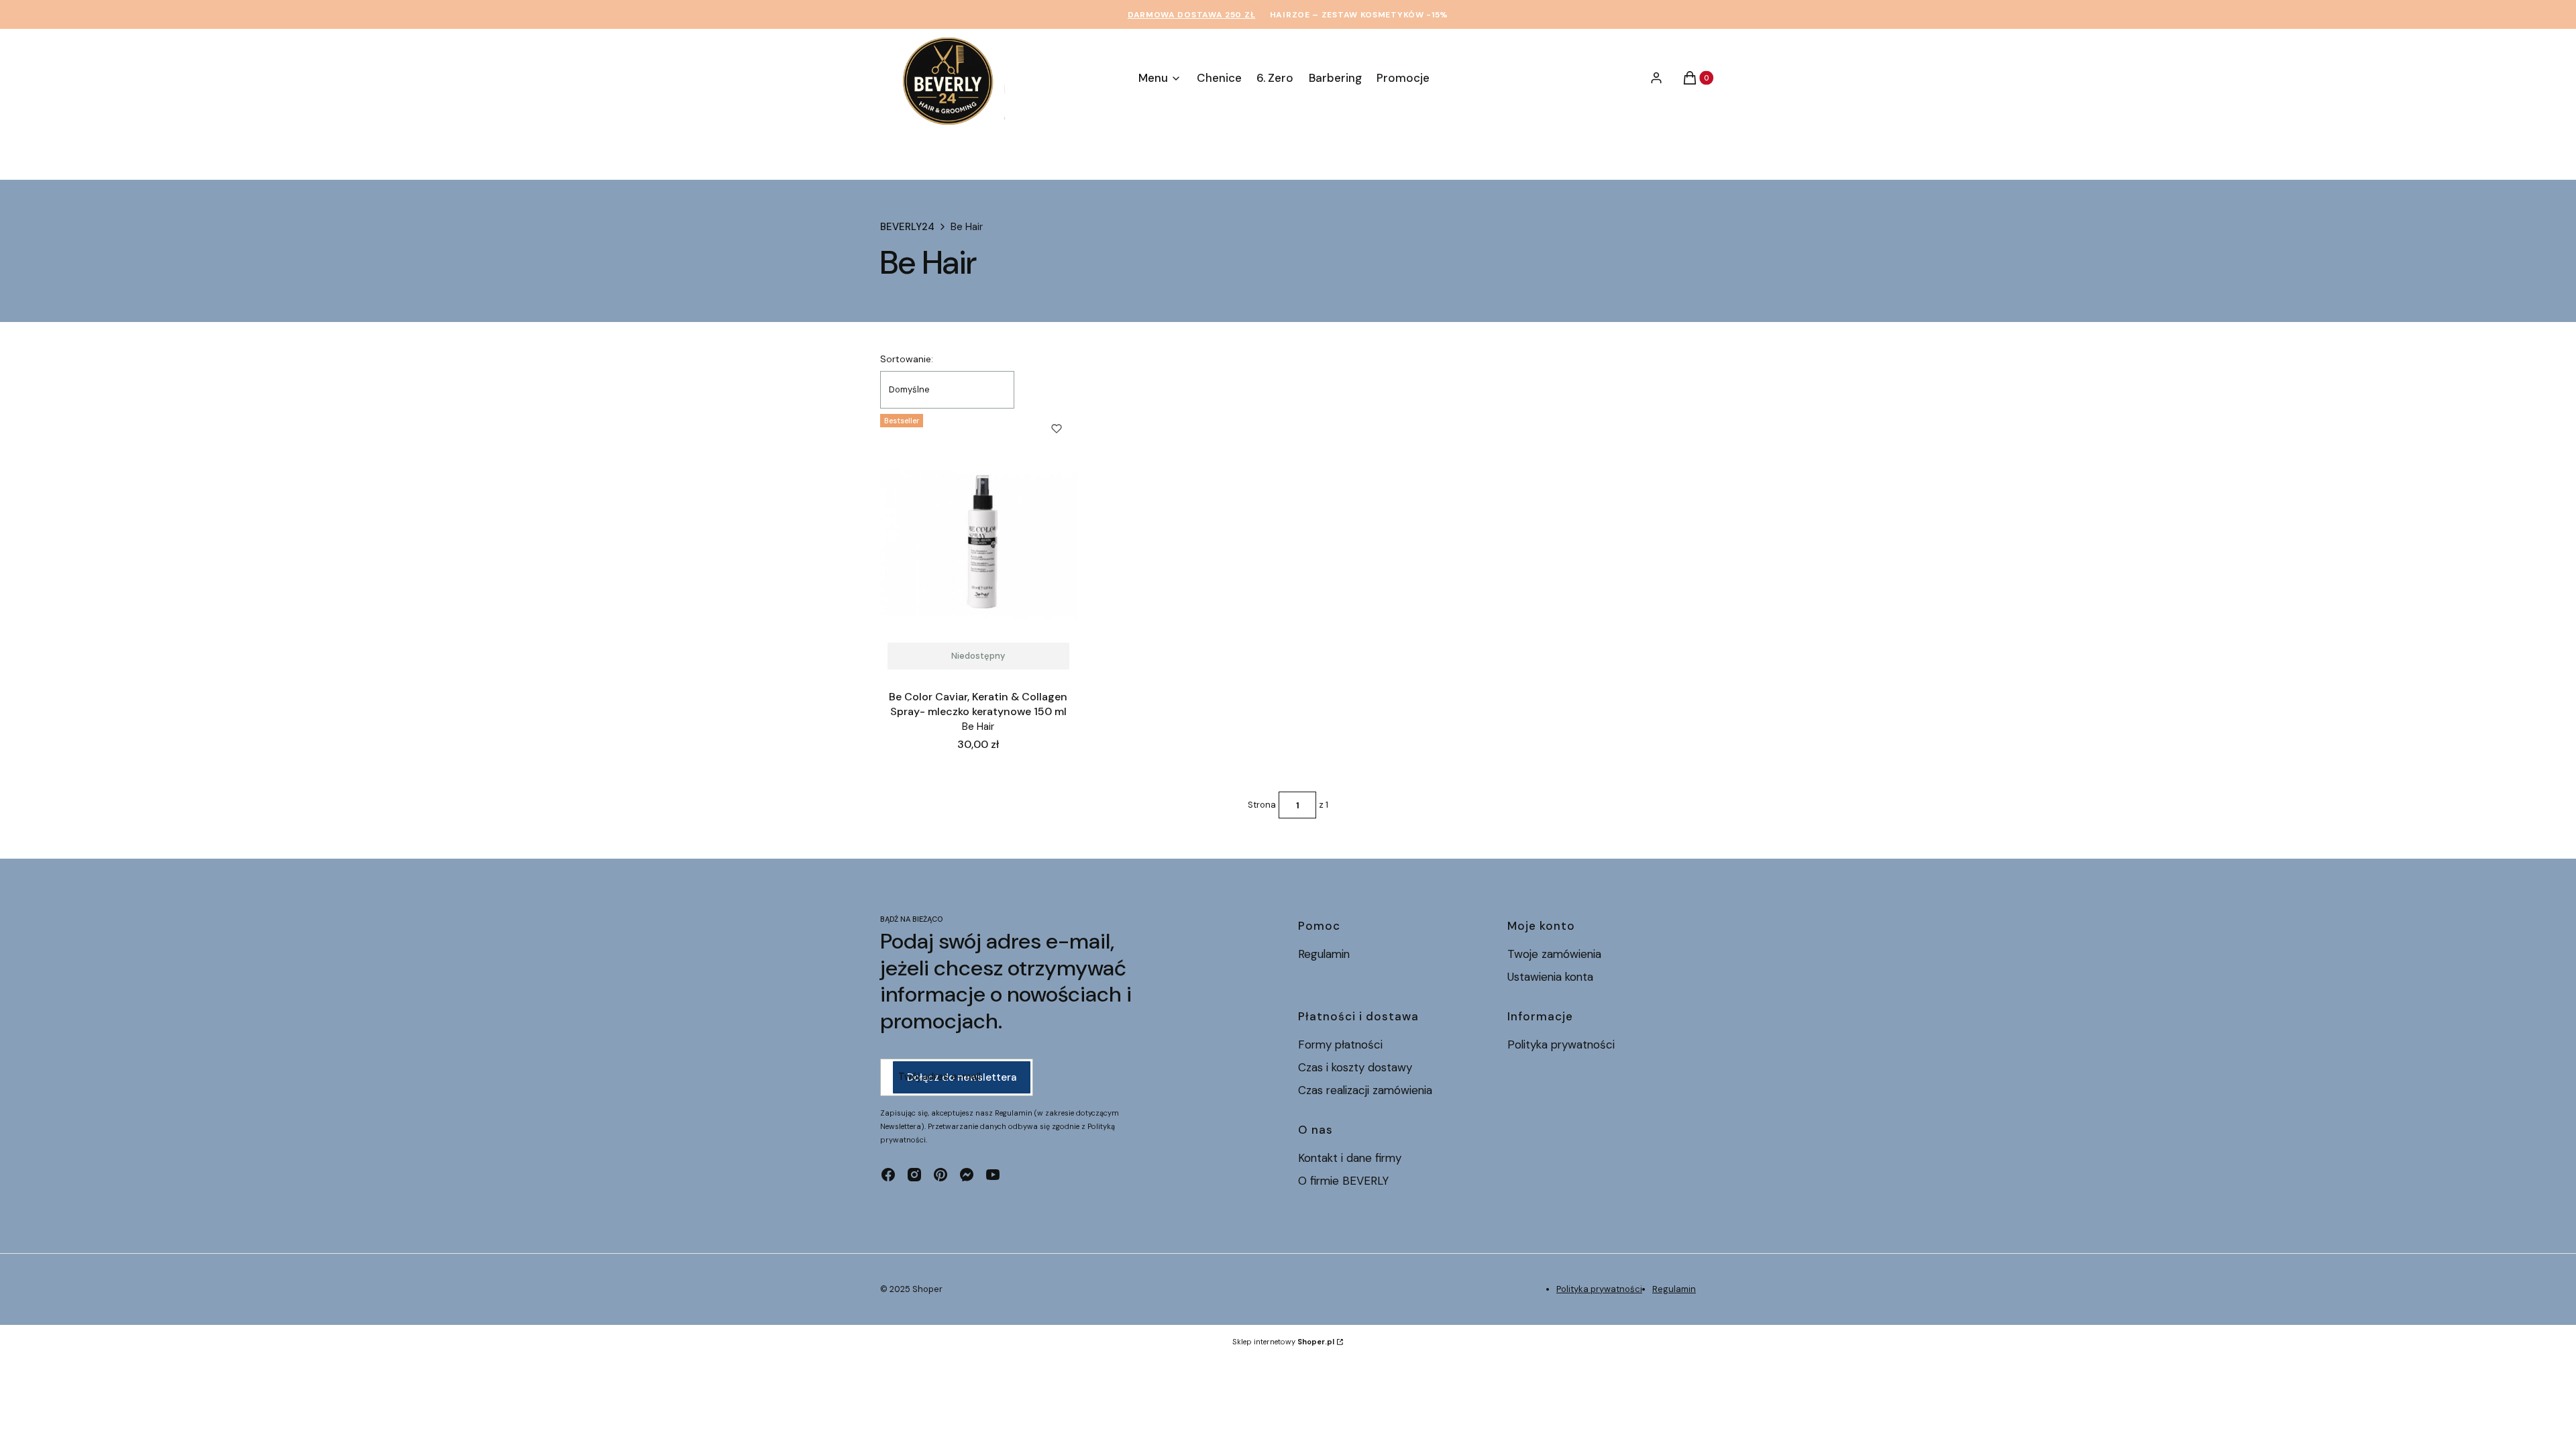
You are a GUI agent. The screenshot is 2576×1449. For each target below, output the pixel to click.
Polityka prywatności (1561, 1044)
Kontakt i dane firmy (1350, 1158)
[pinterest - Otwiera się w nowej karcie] (941, 1175)
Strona (1262, 805)
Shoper (927, 1289)
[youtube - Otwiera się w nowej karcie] (993, 1175)
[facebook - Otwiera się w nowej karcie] (888, 1175)
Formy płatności (1340, 1044)
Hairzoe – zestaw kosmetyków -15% (1359, 15)
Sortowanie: (907, 359)
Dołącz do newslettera (962, 1077)
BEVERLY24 (907, 227)
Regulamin (1324, 954)
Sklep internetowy (1283, 1342)
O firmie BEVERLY (1343, 1181)
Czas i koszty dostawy (1355, 1067)
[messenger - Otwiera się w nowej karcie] (967, 1175)
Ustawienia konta (1550, 977)
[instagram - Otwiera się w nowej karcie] (914, 1175)
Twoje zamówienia (1554, 954)
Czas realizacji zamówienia (1365, 1090)
